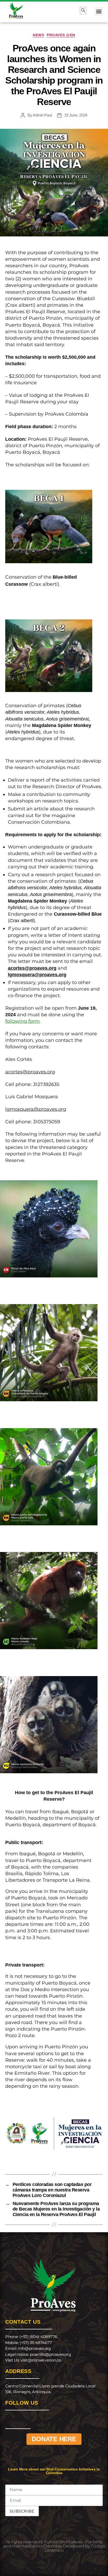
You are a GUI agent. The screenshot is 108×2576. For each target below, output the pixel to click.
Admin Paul (42, 115)
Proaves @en (61, 35)
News (38, 35)
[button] (99, 11)
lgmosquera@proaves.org (36, 1109)
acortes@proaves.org (30, 1072)
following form (22, 1021)
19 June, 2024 (76, 115)
